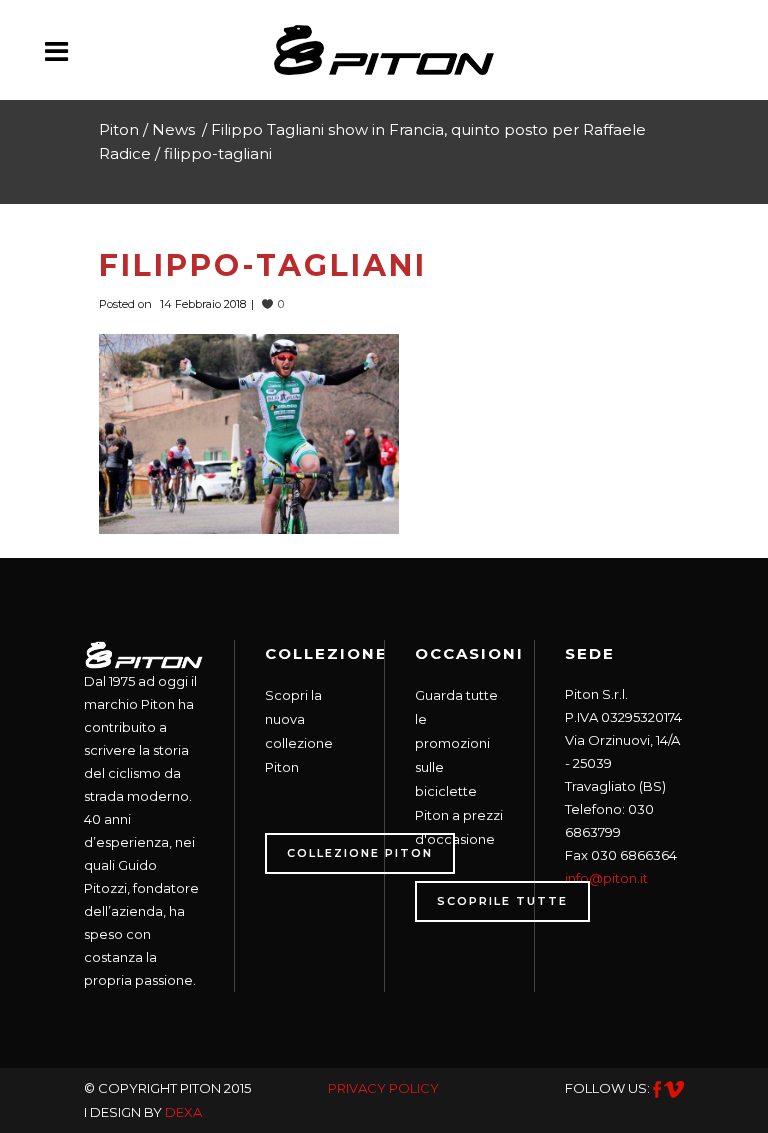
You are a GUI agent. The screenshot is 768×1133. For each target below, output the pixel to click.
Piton (119, 129)
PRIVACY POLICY (383, 1088)
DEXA (183, 1112)
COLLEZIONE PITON (360, 853)
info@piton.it (606, 878)
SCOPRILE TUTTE (502, 901)
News (173, 129)
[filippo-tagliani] (249, 432)
